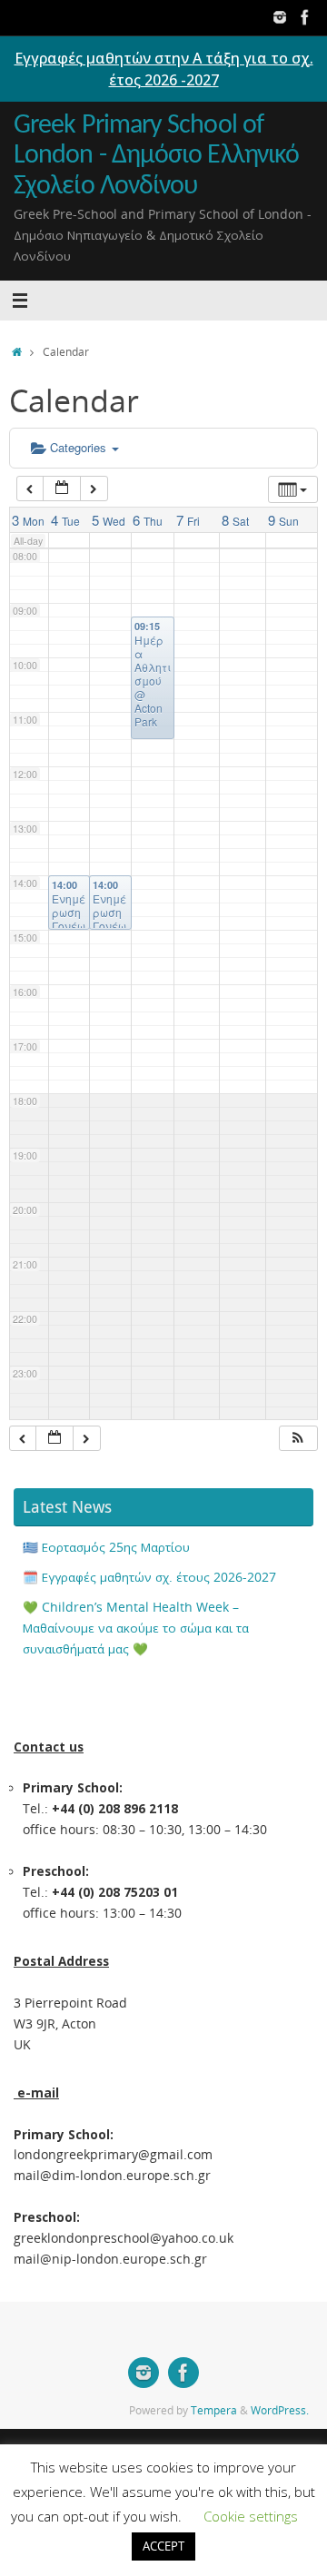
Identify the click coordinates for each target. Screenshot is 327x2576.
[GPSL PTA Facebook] (305, 17)
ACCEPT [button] (163, 2546)
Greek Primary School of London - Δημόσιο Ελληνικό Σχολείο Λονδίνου (156, 156)
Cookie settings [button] (251, 2516)
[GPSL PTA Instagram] (280, 17)
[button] (298, 1439)
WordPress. (280, 2410)
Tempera (214, 2410)
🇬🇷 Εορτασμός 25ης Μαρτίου (106, 1547)
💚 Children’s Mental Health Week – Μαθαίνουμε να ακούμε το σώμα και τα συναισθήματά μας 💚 (136, 1628)
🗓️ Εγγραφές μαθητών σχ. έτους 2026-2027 (149, 1577)
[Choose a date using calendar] (62, 489)
